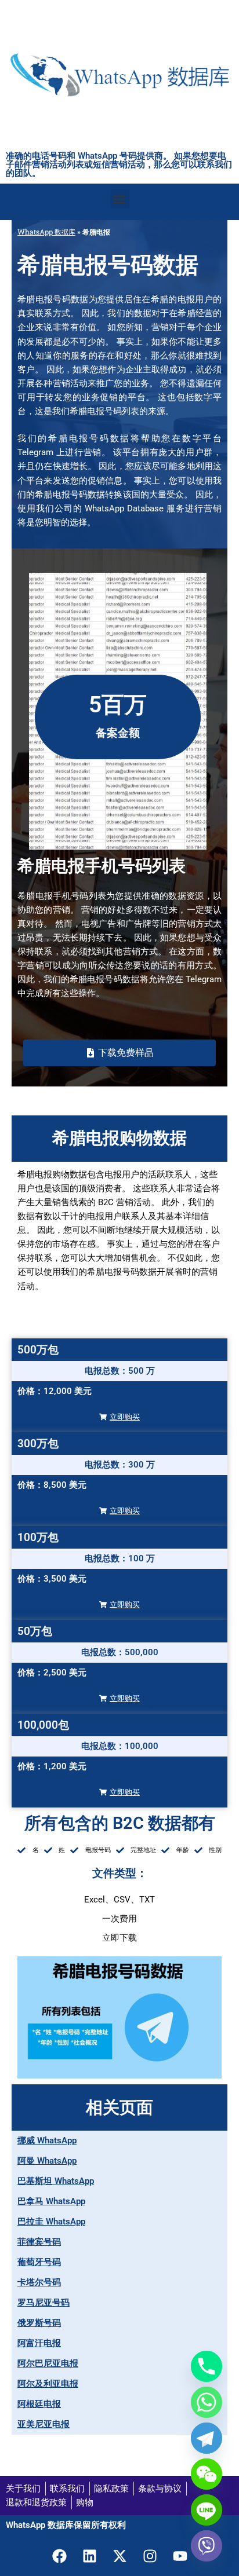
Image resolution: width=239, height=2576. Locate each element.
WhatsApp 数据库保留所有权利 (66, 2525)
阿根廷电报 (39, 2404)
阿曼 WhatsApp (47, 2161)
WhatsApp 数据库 (46, 232)
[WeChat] (207, 2474)
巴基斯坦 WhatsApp (56, 2181)
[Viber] (207, 2546)
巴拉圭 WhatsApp (51, 2222)
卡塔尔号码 (39, 2282)
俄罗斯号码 (39, 2323)
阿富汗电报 (39, 2343)
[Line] (207, 2510)
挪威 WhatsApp (47, 2140)
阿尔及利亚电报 (48, 2384)
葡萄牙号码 (39, 2262)
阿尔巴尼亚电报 (48, 2363)
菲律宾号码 (39, 2242)
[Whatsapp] (207, 2402)
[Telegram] (207, 2438)
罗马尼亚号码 (44, 2303)
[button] (120, 199)
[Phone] (207, 2366)
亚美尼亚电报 (44, 2424)
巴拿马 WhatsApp (51, 2201)
